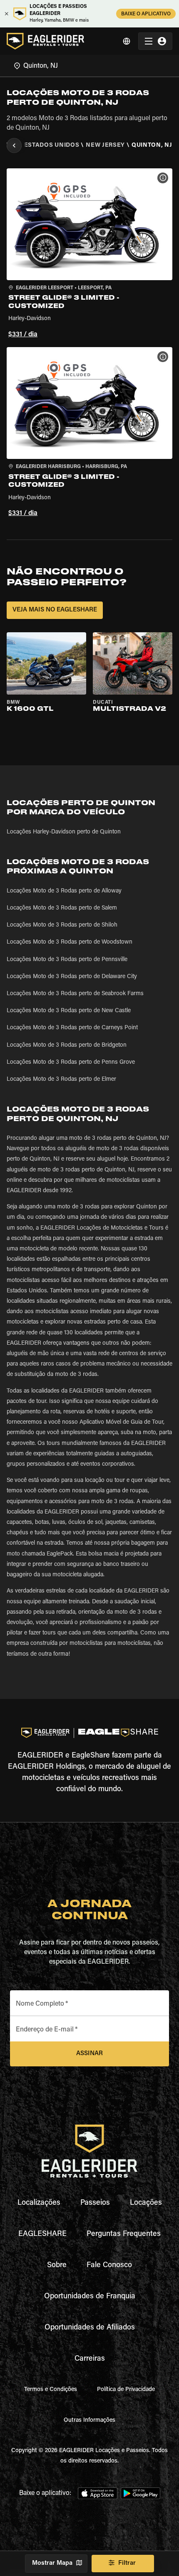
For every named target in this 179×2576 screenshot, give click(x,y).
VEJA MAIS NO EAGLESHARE (55, 610)
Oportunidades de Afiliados (90, 2328)
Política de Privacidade (126, 2390)
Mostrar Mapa (52, 2563)
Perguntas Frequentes (124, 2234)
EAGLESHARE (42, 2234)
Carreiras (90, 2359)
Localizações (39, 2203)
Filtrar (127, 2563)
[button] (89, 255)
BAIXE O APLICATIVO (146, 14)
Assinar (89, 2054)
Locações (146, 2203)
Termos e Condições (51, 2390)
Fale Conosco (109, 2265)
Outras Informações (89, 2421)
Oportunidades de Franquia (90, 2297)
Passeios (95, 2203)
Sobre (57, 2265)
